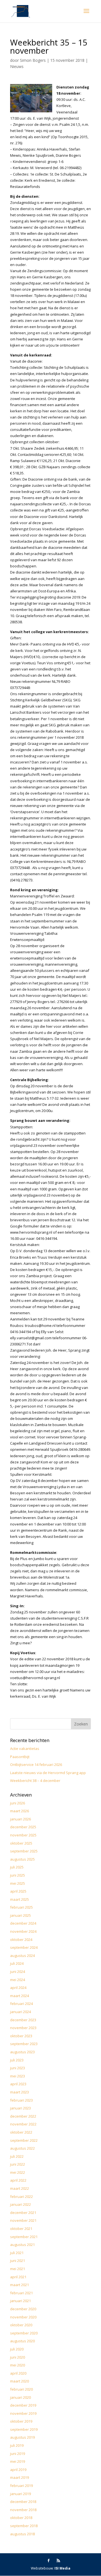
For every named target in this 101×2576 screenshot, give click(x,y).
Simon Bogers (33, 60)
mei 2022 (18, 2172)
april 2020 (18, 2373)
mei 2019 (18, 2461)
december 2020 (23, 2309)
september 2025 (24, 1851)
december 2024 (23, 1923)
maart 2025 (19, 1899)
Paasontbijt (20, 1757)
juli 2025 (17, 1867)
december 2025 (23, 1827)
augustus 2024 (22, 1956)
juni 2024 (18, 1972)
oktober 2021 (21, 2229)
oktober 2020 (21, 2325)
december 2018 (23, 2502)
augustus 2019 (22, 2437)
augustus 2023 (22, 2052)
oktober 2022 (21, 2132)
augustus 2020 (22, 2341)
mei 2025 (18, 1883)
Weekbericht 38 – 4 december (35, 1781)
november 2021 (23, 2220)
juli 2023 (17, 2060)
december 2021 (23, 2213)
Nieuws (17, 66)
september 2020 (24, 2333)
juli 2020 (17, 2349)
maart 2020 (19, 2381)
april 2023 (18, 2084)
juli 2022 (17, 2156)
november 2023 (23, 2028)
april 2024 (18, 1988)
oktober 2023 (21, 2036)
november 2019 (23, 2413)
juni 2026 (18, 1803)
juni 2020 (18, 2357)
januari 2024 (20, 2012)
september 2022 (24, 2140)
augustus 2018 (22, 2534)
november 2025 (23, 1835)
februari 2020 (21, 2389)
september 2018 (24, 2526)
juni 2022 (18, 2164)
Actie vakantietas (25, 1749)
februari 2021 (21, 2293)
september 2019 (24, 2429)
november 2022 (23, 2124)
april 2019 (18, 2470)
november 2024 (23, 1931)
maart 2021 (19, 2285)
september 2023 (24, 2044)
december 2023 (23, 2020)
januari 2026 (20, 1819)
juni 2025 (18, 1875)
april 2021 (18, 2277)
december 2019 (23, 2405)
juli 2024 (17, 1963)
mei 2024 (18, 1980)
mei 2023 (18, 2076)
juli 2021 (17, 2253)
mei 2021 (18, 2269)
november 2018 (23, 2510)
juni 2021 (18, 2261)
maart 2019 (19, 2477)
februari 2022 (21, 2197)
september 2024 (24, 1947)
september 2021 (24, 2237)
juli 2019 (17, 2445)
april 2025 (18, 1891)
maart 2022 (19, 2188)
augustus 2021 (22, 2245)
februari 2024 (21, 2004)
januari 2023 (20, 2108)
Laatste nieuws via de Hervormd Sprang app (48, 1773)
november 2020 (23, 2317)
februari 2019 (21, 2486)
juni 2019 (18, 2454)
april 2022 (18, 2180)
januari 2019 (20, 2494)
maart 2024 (19, 1996)
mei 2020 (18, 2365)
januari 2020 (20, 2397)
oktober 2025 (21, 1843)
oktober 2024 (21, 1940)
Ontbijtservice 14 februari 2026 (36, 1765)
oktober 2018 (21, 2518)
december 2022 (23, 2116)
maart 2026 (19, 1811)
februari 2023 (21, 2100)
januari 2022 (20, 2204)
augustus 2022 (22, 2148)
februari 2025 (21, 1907)
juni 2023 (18, 2068)
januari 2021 (20, 2301)
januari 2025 (20, 1915)
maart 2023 (19, 2092)
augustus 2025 (22, 1859)
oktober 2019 (21, 2421)
